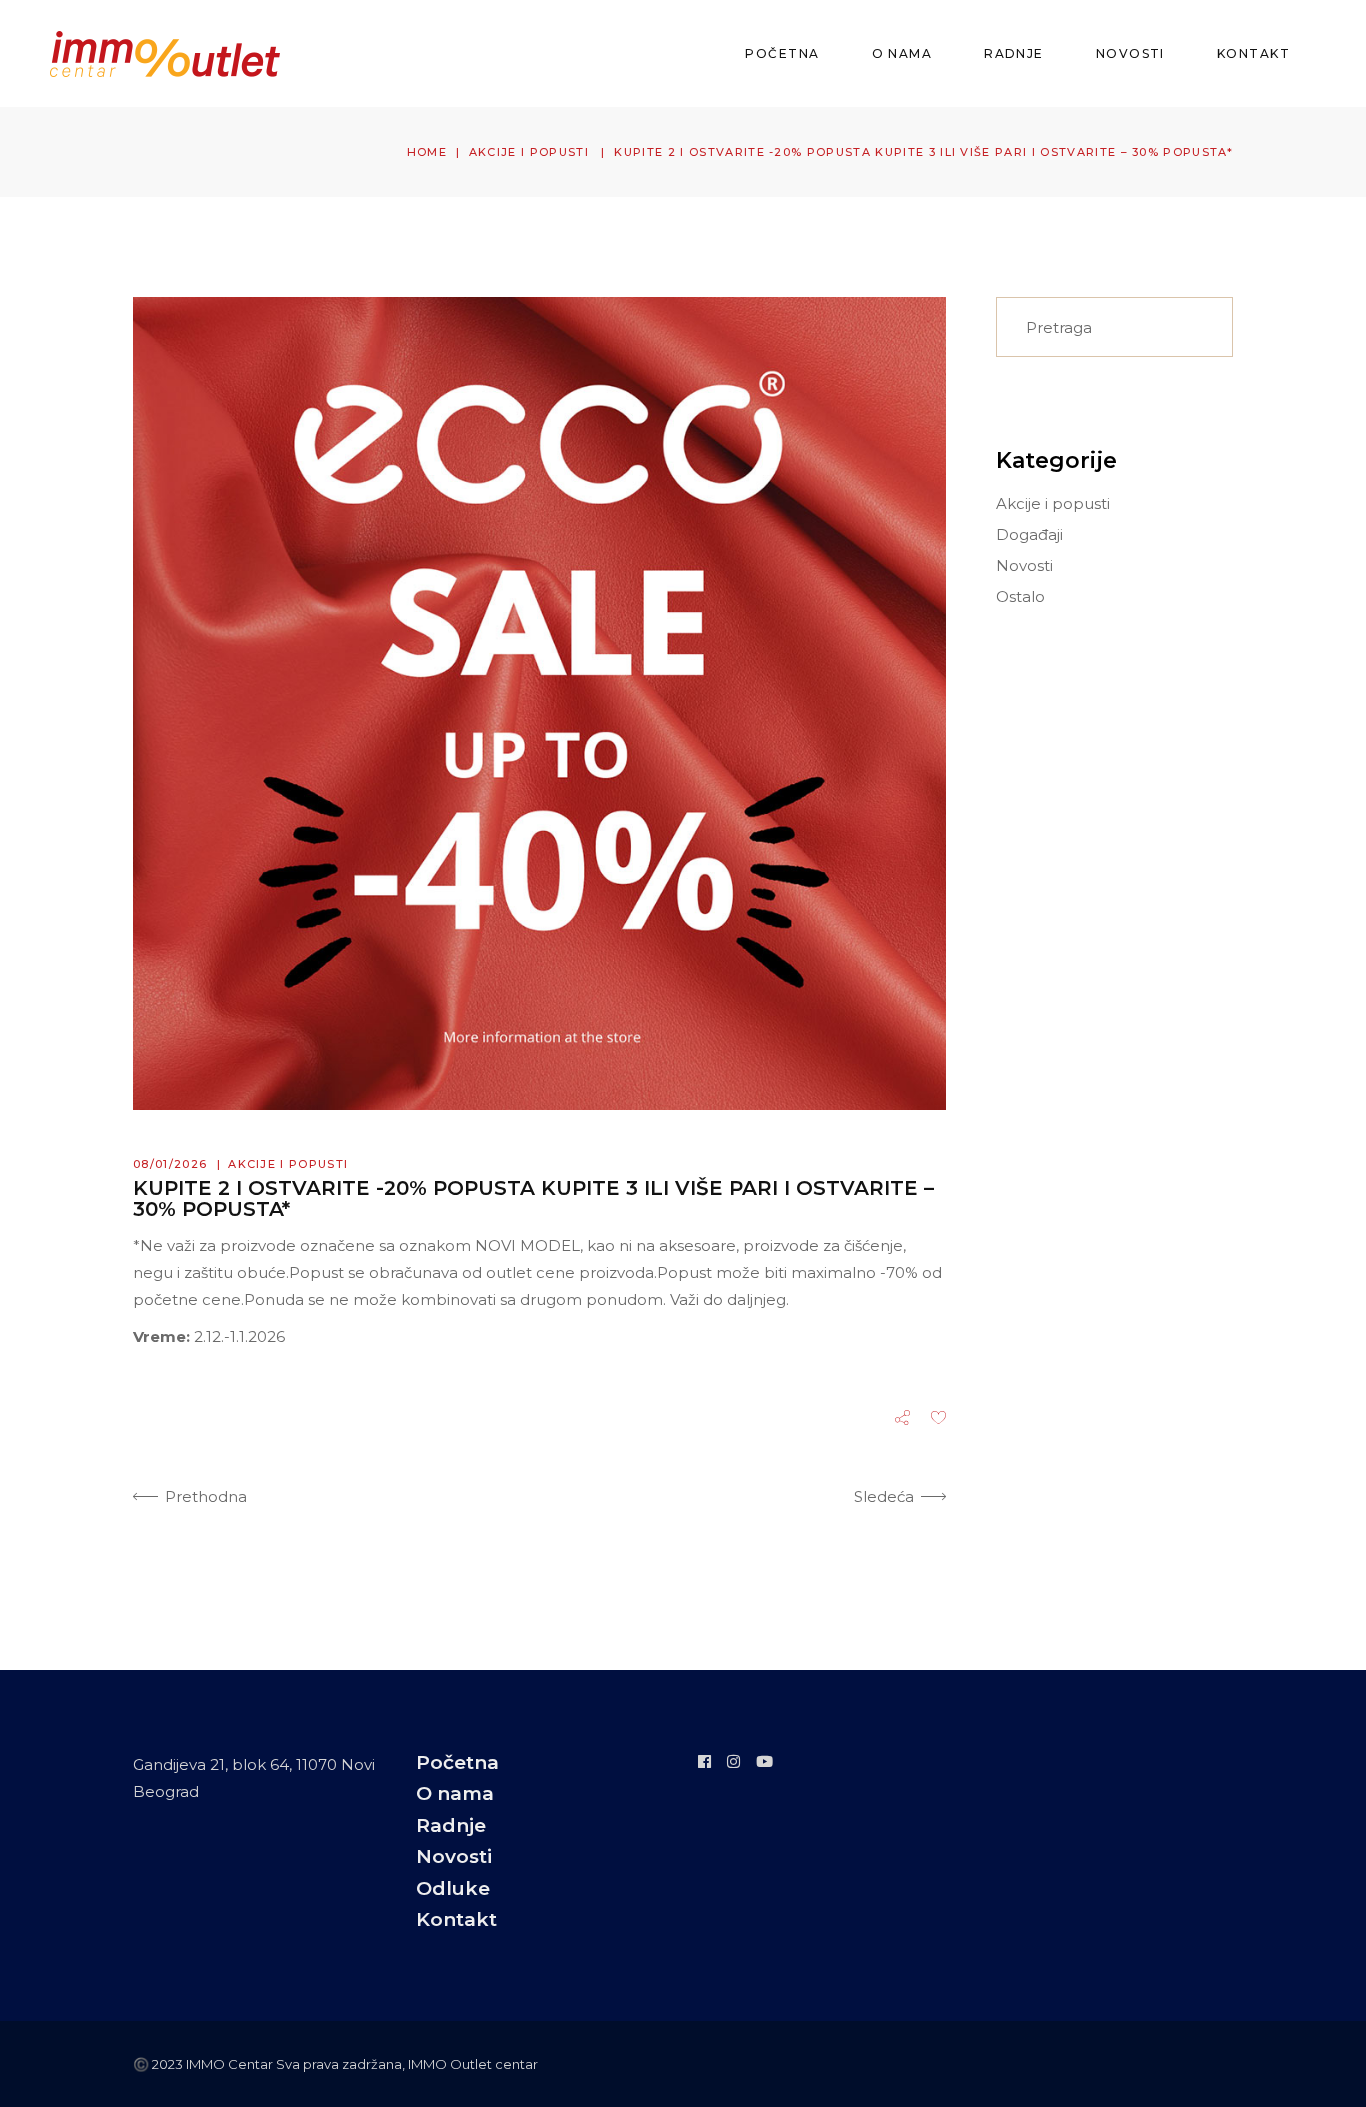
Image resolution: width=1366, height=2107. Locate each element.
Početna (457, 1762)
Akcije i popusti (529, 152)
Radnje (451, 1825)
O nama (455, 1793)
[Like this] (938, 1419)
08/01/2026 (170, 1164)
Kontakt (456, 1919)
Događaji (1029, 534)
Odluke (453, 1888)
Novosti (1024, 565)
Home (427, 152)
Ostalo (1020, 596)
